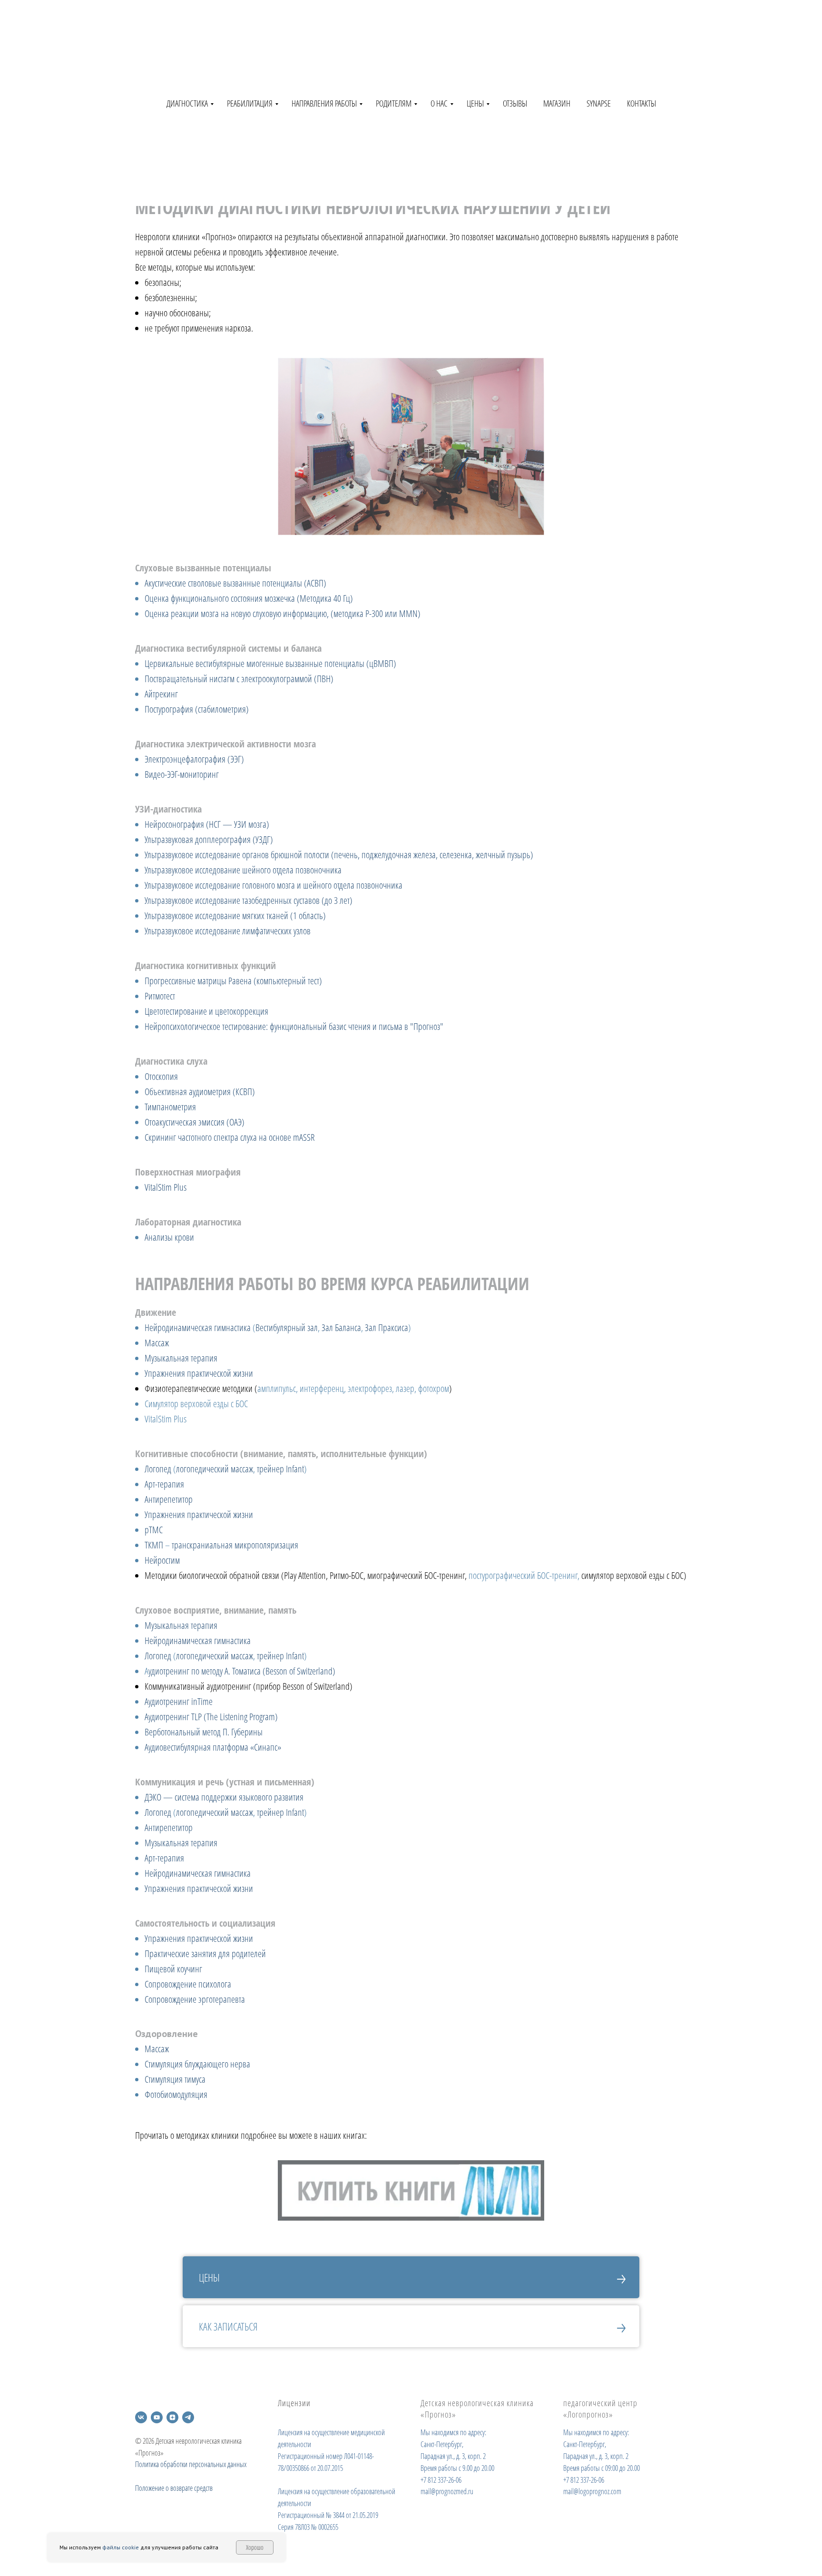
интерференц (322, 1388)
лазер (405, 1388)
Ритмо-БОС (347, 1575)
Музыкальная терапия (181, 1358)
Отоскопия (161, 1076)
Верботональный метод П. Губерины (204, 1732)
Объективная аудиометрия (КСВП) (200, 1092)
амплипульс (277, 1388)
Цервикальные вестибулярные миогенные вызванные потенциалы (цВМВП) (270, 663)
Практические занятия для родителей (205, 1954)
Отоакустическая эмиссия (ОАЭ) (195, 1122)
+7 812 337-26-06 (441, 2480)
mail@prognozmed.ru (447, 2491)
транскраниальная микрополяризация (235, 1545)
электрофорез (370, 1388)
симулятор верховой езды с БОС (632, 1575)
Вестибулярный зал (287, 1327)
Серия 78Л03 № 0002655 (308, 2527)
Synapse (599, 103)
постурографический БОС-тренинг (523, 1575)
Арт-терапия (164, 1484)
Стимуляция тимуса (175, 2079)
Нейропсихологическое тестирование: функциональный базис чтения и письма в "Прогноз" (294, 1026)
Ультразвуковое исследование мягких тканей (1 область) (235, 916)
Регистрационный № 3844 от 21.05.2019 (328, 2515)
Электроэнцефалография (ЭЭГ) (194, 759)
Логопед (158, 1469)
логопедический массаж (215, 1469)
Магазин (557, 103)
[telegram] (188, 2417)
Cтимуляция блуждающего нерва (197, 2064)
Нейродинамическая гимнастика (198, 1327)
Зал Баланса (341, 1327)
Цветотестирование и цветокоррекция (206, 1011)
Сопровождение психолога (188, 1984)
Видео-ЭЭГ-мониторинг (182, 774)
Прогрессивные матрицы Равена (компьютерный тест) (233, 981)
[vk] (141, 2417)
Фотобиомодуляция (176, 2094)
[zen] (172, 2417)
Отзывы (515, 103)
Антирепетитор (169, 1499)
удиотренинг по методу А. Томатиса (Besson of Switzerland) (242, 1671)
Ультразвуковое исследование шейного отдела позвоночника (243, 870)
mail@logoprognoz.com (592, 2491)
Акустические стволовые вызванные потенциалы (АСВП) (235, 583)
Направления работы (324, 103)
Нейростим (162, 1560)
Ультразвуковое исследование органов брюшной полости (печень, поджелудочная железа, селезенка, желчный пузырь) (339, 855)
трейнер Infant (280, 1469)
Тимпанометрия (170, 1107)
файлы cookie (121, 2547)
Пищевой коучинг (173, 1969)
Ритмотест (160, 996)
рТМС (154, 1530)
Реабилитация (250, 103)
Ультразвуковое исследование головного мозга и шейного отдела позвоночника (274, 885)
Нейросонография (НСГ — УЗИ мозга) (207, 824)
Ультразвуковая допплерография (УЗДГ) (209, 839)
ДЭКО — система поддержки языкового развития (224, 1797)
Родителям (394, 103)
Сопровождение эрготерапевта (195, 1999)
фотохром (434, 1388)
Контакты (641, 103)
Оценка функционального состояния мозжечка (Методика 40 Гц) (249, 598)
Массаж (157, 1343)
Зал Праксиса (387, 1327)
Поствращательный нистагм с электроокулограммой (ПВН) (239, 679)
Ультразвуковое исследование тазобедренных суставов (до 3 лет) (249, 900)
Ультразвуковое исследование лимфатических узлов (228, 931)
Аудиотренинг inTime (179, 1701)
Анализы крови (169, 1237)
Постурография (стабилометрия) (197, 709)
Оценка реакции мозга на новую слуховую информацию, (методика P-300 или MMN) (283, 613)
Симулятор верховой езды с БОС (196, 1404)
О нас (439, 103)
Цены (475, 103)
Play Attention (305, 1575)
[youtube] (157, 2417)
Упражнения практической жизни (199, 1373)
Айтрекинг (161, 694)
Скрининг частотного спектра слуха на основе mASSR (230, 1137)
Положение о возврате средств (174, 2488)
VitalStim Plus (166, 1187)
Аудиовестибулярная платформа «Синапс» (213, 1747)
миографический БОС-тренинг (416, 1575)
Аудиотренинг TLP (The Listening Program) (211, 1717)
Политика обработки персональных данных (191, 2464)
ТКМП (154, 1545)
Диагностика (187, 103)
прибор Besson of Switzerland (303, 1686)
